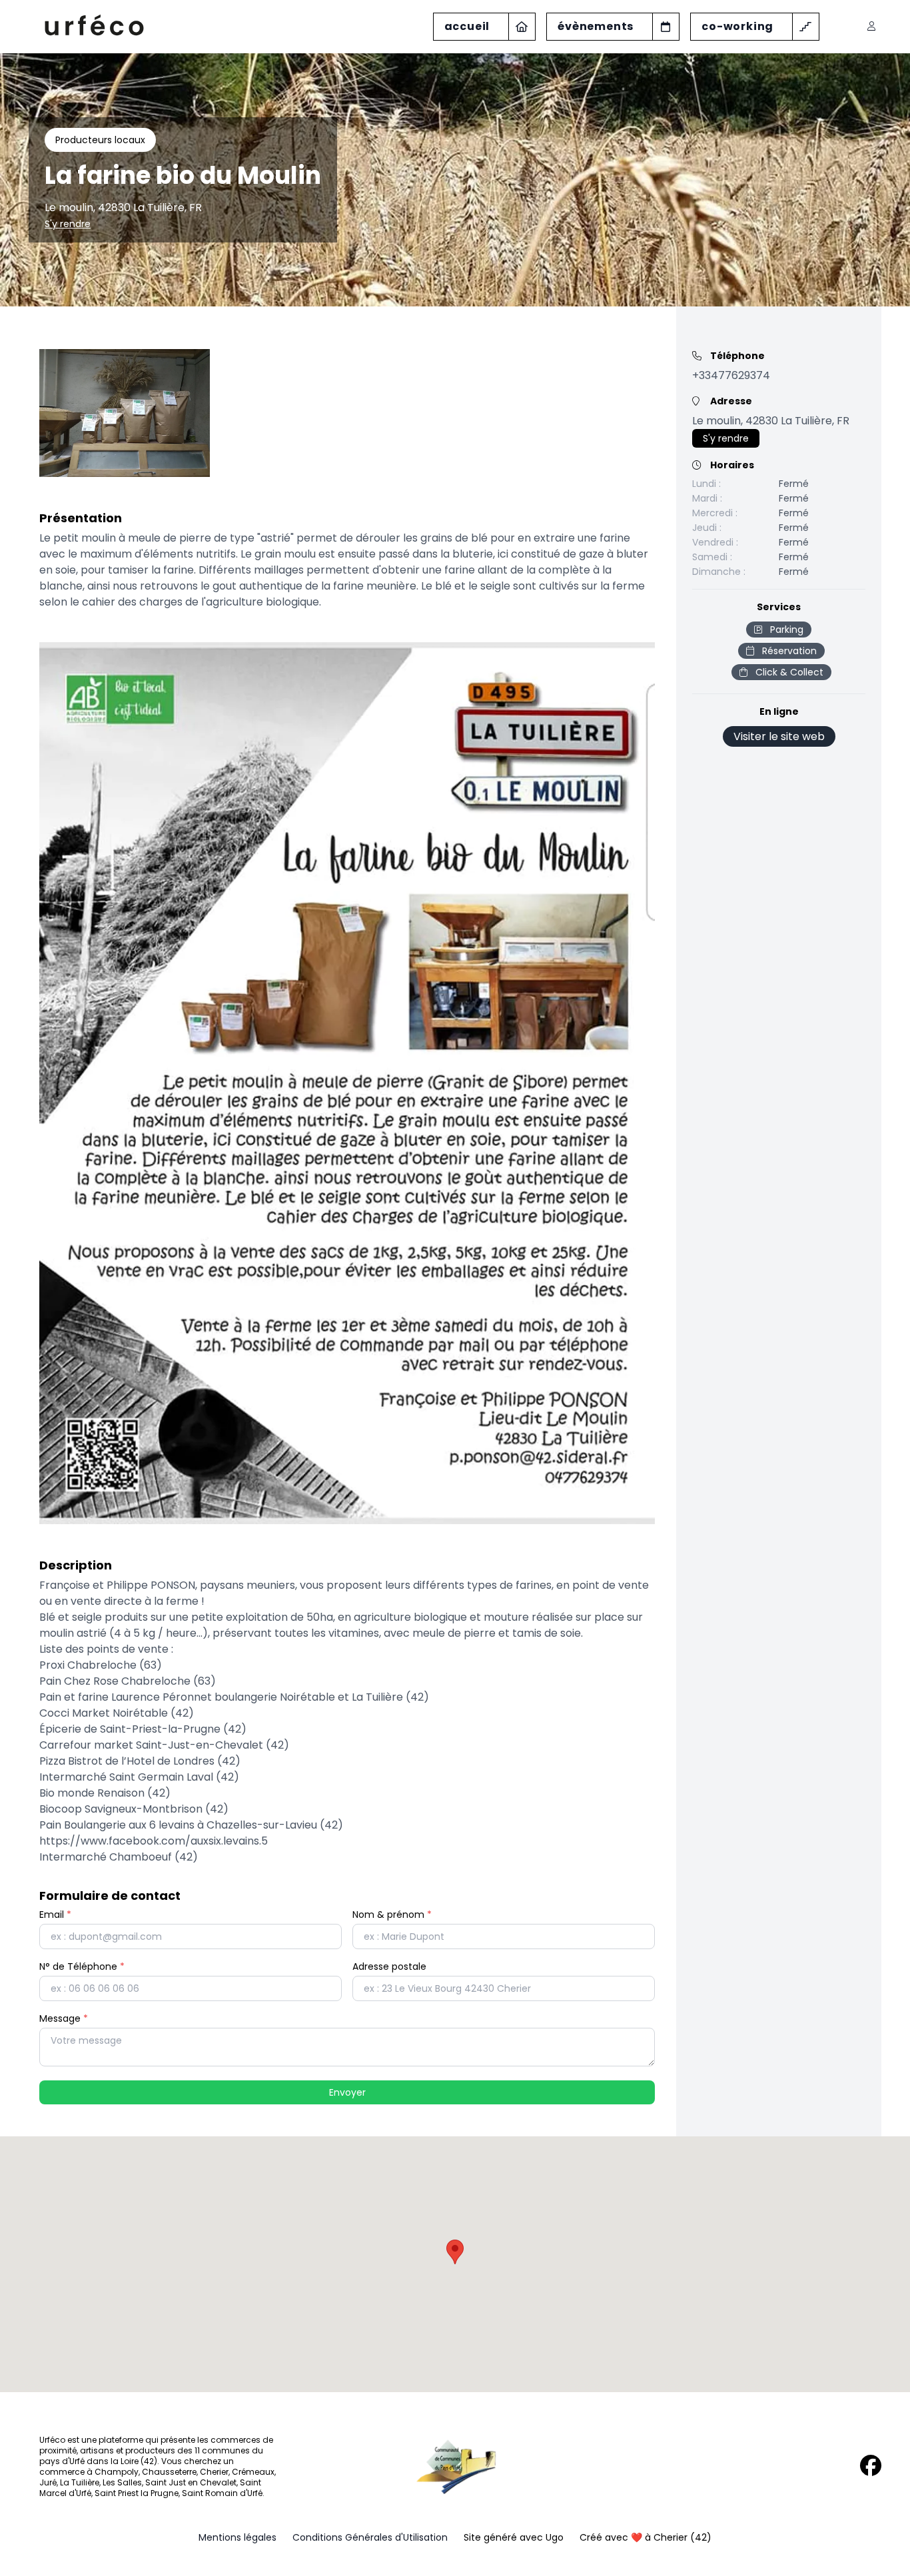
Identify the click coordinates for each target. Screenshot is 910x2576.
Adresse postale (389, 1966)
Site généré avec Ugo (514, 2537)
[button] (455, 2252)
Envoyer (347, 2092)
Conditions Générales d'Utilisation (370, 2537)
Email (55, 1915)
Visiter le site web (779, 736)
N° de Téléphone (82, 1966)
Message (64, 2018)
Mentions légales (237, 2537)
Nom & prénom (392, 1915)
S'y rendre (68, 224)
